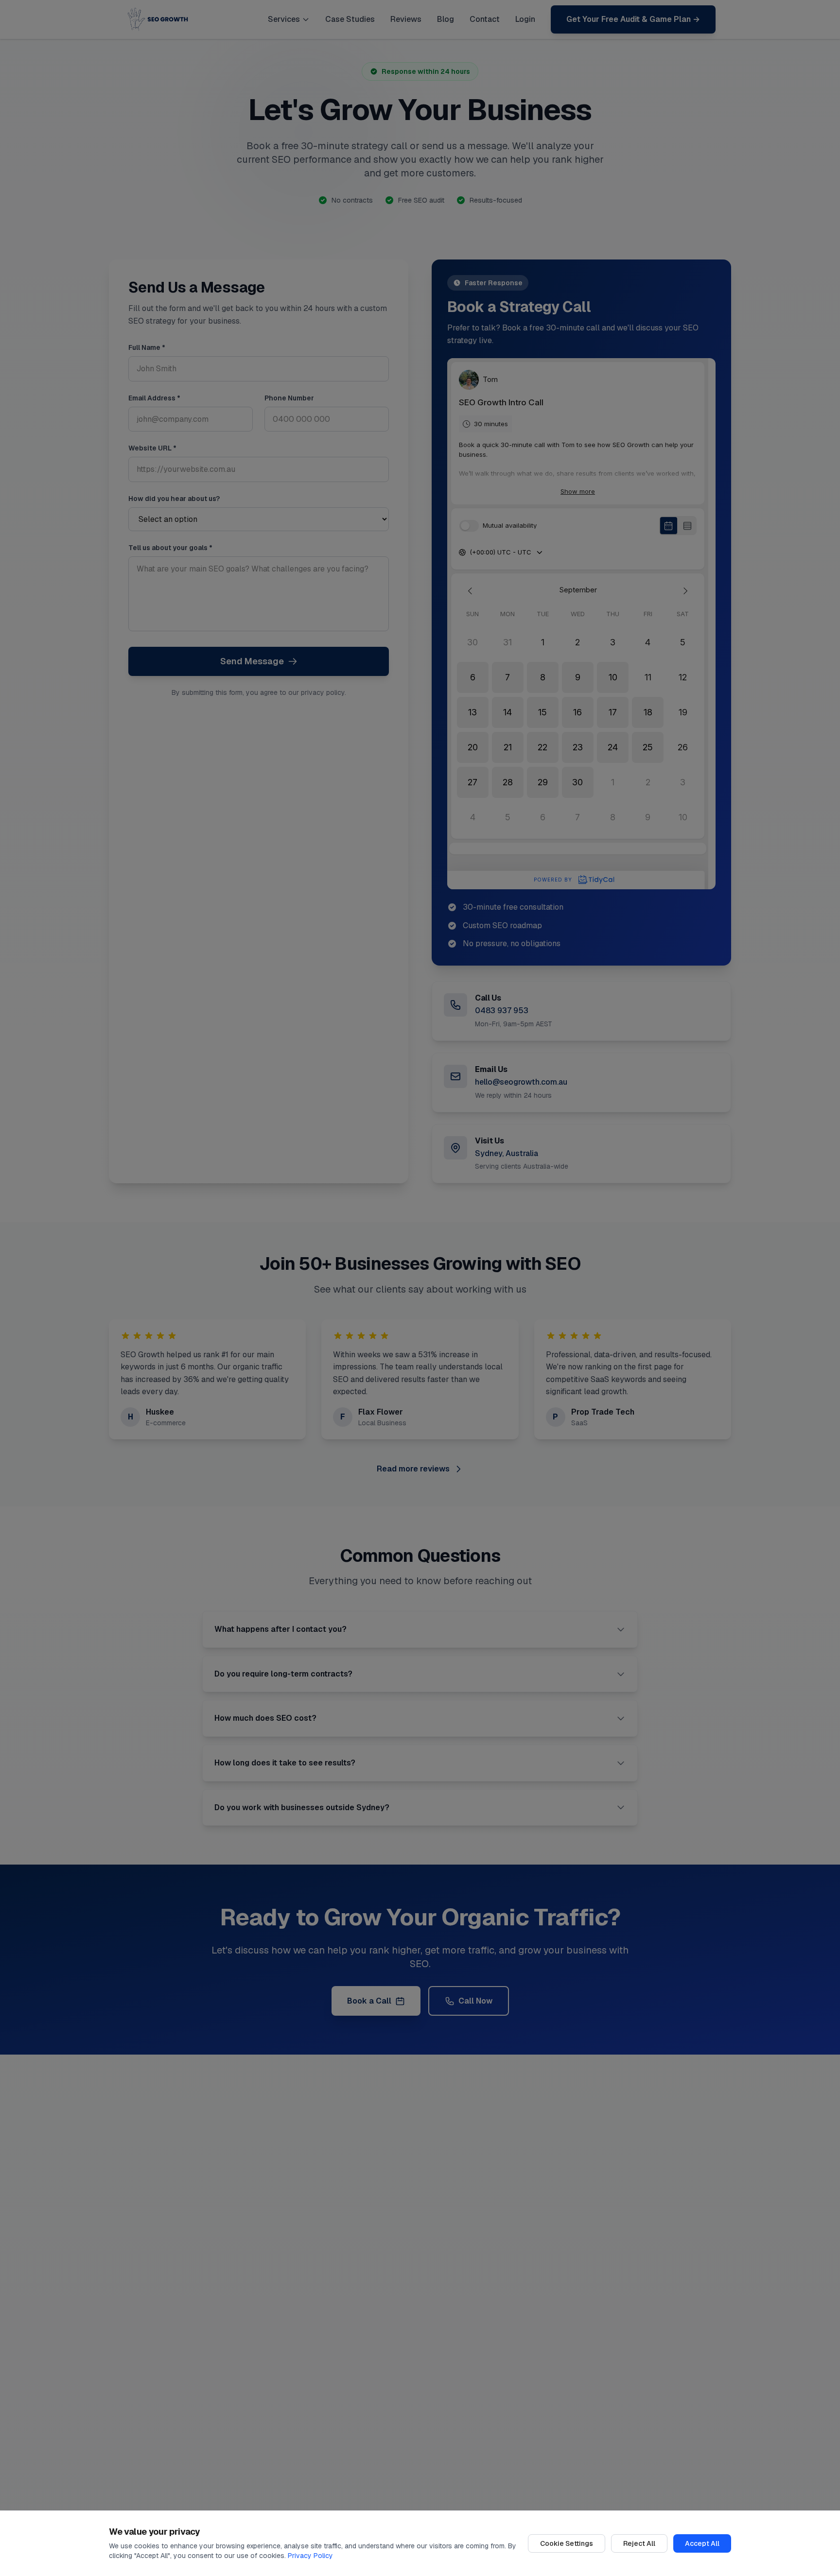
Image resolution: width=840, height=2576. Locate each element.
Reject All (639, 2543)
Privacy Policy (310, 2556)
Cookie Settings (567, 2543)
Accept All (702, 2543)
